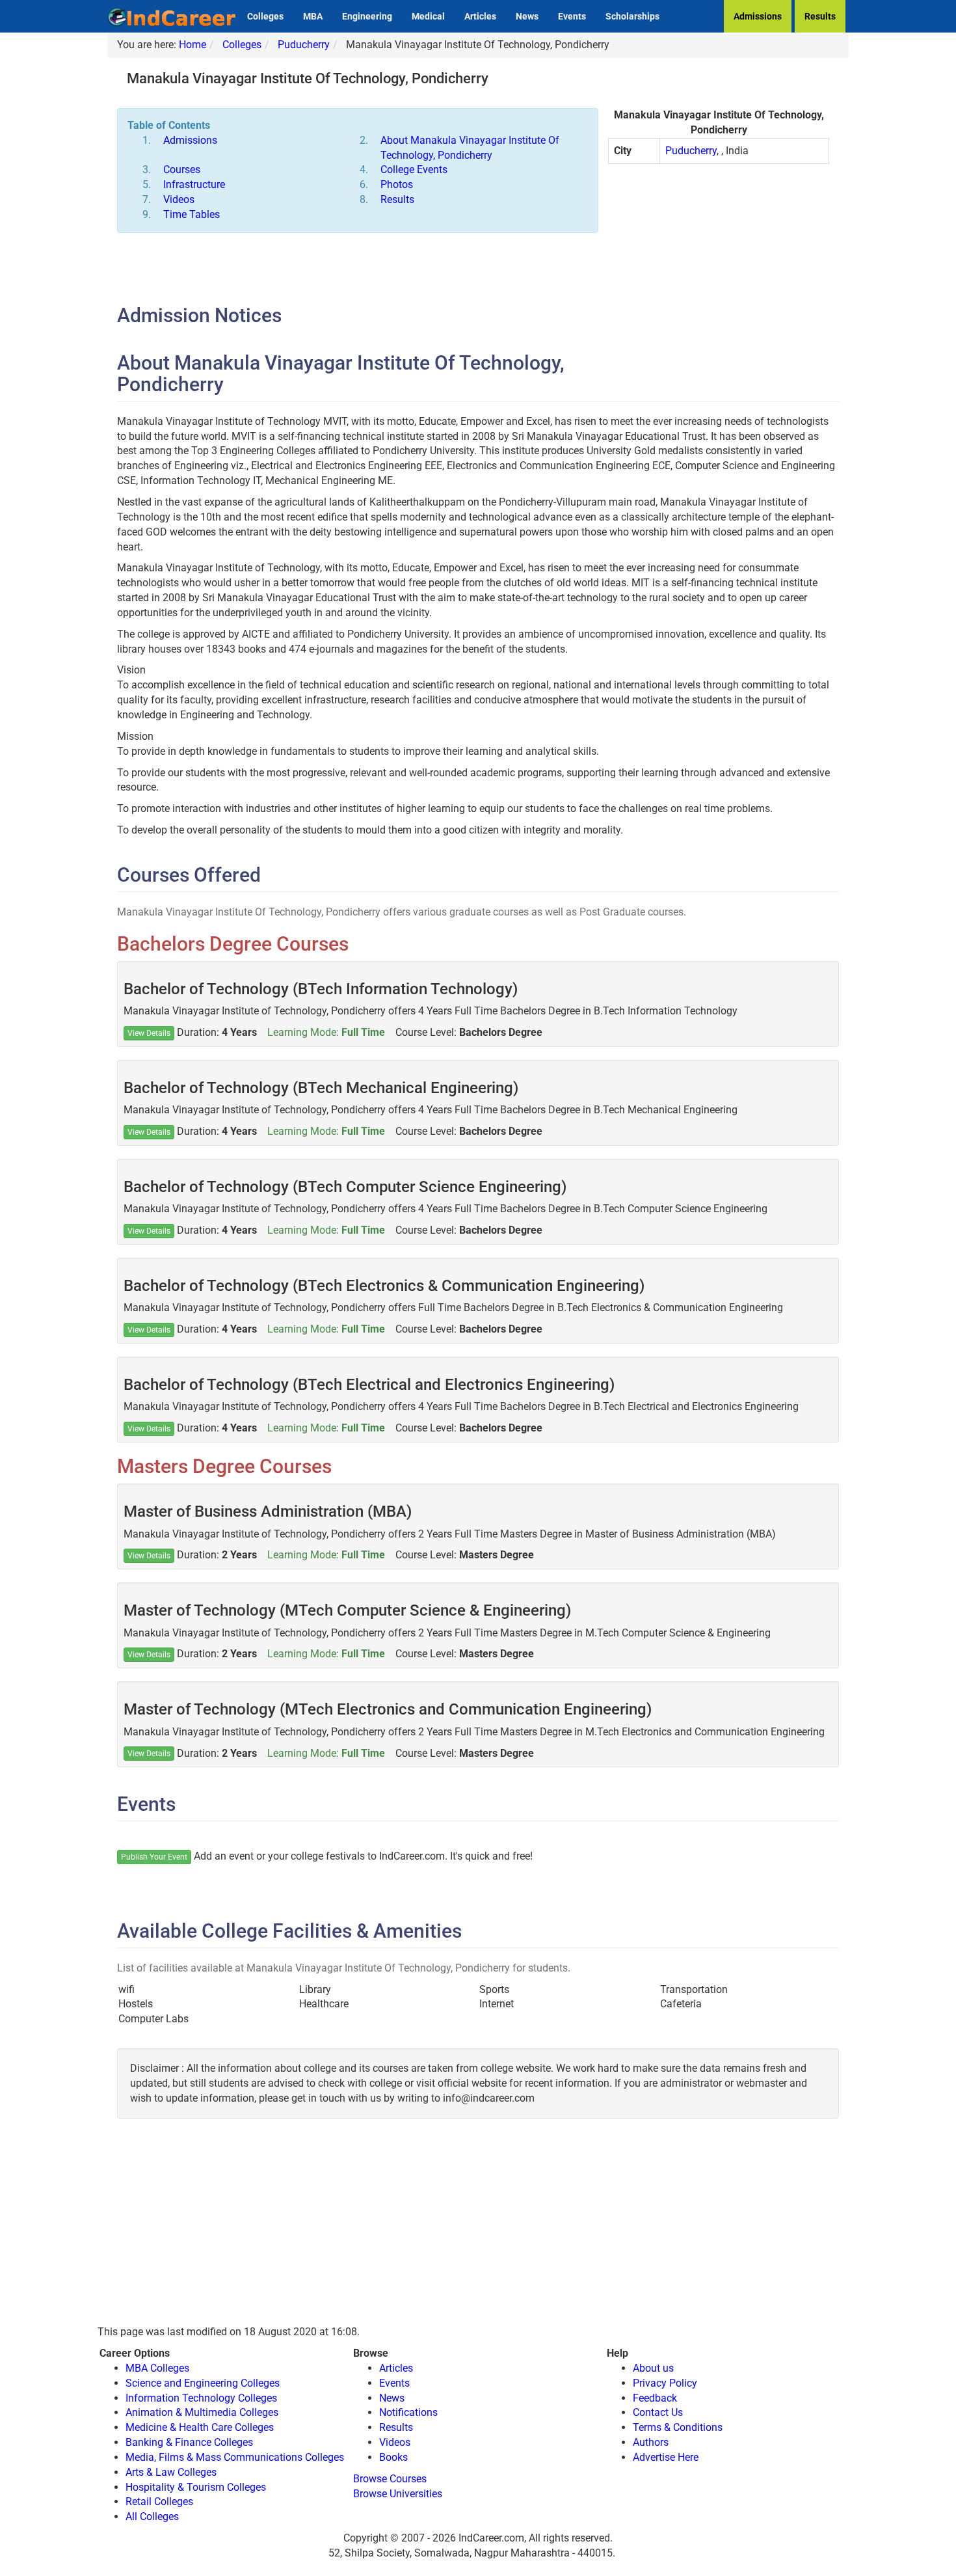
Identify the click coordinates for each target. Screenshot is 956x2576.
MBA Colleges (157, 2368)
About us (653, 2368)
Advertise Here (666, 2457)
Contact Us (658, 2412)
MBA (313, 16)
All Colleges (152, 2516)
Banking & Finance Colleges (189, 2442)
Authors (651, 2442)
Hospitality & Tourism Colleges (196, 2487)
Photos (397, 184)
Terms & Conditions (678, 2427)
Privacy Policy (665, 2383)
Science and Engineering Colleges (203, 2383)
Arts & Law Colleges (171, 2472)
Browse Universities (398, 2494)
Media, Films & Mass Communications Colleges (235, 2457)
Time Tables (192, 214)
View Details (149, 1033)
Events (572, 16)
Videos (179, 199)
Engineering (367, 16)
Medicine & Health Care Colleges (200, 2427)
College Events (414, 169)
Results (820, 16)
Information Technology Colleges (201, 2398)
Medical (428, 16)
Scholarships (632, 16)
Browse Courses (390, 2479)
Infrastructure (194, 184)
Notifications (408, 2412)
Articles (480, 16)
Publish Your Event (154, 1857)
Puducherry (304, 45)
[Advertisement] (719, 268)
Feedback (655, 2398)
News (527, 16)
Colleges (265, 16)
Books (393, 2457)
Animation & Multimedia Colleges (202, 2412)
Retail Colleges (159, 2501)
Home (193, 45)
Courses (182, 169)
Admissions (758, 16)
